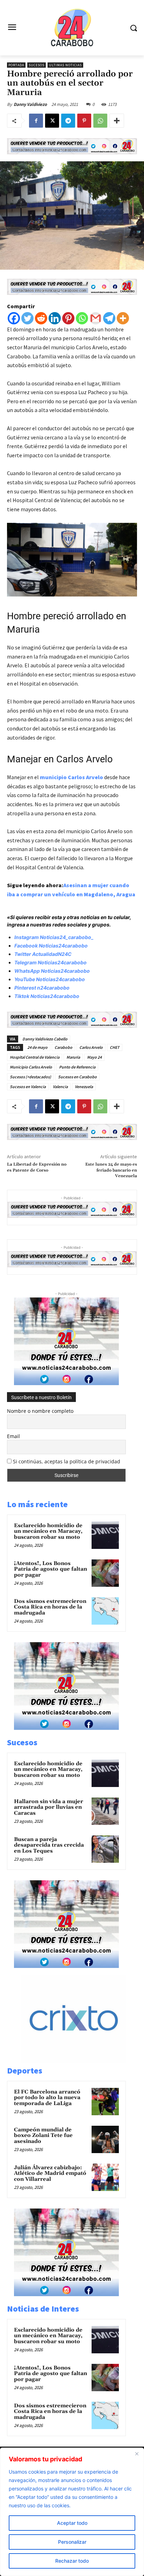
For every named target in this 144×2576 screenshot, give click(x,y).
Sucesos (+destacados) (30, 1077)
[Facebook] (36, 121)
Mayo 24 (94, 1057)
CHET (115, 1047)
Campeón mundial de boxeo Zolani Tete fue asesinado (43, 2136)
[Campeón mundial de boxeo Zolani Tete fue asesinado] (105, 2139)
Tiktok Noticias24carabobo (47, 996)
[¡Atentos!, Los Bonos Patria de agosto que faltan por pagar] (105, 1573)
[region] (72, 2512)
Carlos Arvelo (91, 1047)
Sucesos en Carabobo (77, 1077)
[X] (52, 121)
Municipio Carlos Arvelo (31, 1067)
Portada (16, 65)
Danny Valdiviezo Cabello (45, 1039)
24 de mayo (37, 1047)
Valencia (60, 1087)
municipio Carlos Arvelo (71, 777)
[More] (117, 121)
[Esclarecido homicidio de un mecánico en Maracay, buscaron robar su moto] (105, 1535)
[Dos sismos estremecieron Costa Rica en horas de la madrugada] (105, 1611)
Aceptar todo (72, 2523)
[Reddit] (41, 318)
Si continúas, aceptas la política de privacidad (67, 1461)
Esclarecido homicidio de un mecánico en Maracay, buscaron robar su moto (48, 1531)
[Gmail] (96, 318)
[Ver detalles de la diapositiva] (81, 2061)
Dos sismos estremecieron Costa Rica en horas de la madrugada (50, 1607)
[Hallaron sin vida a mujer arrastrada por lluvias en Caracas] (105, 1811)
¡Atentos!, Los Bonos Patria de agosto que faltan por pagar (51, 1569)
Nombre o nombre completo (40, 1411)
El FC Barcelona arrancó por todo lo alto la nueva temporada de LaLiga (47, 2098)
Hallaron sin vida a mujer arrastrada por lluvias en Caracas (49, 1807)
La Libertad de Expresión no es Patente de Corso (37, 1167)
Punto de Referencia (77, 1067)
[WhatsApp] (100, 121)
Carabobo (63, 1047)
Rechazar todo (72, 2561)
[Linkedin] (55, 318)
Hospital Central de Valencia (35, 1057)
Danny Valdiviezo (30, 104)
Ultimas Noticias (65, 65)
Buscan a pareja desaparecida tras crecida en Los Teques (49, 1845)
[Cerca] (137, 2454)
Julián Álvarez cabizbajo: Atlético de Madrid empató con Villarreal (50, 2173)
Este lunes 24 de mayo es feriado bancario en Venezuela (111, 1170)
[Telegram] (68, 121)
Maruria (73, 1057)
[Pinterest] (84, 121)
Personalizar (72, 2542)
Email (13, 1436)
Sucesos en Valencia (28, 1087)
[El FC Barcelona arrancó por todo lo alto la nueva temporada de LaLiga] (105, 2102)
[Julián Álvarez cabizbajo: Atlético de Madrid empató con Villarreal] (105, 2177)
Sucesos (37, 65)
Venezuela (84, 1087)
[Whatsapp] (82, 318)
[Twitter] (27, 318)
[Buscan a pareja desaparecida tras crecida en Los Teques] (105, 1849)
